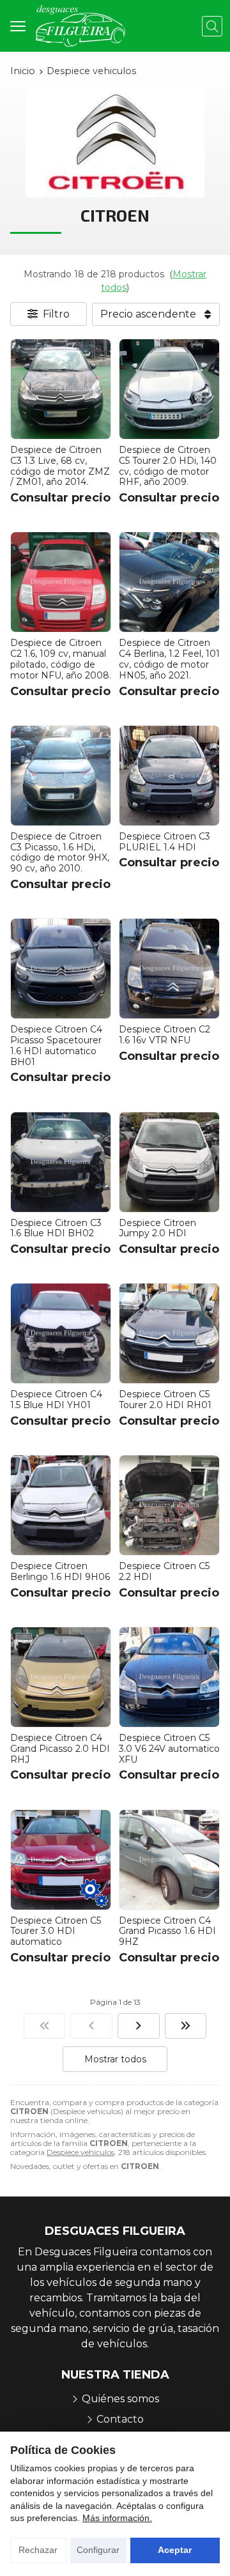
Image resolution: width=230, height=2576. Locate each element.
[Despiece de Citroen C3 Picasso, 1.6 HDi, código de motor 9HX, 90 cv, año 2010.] (61, 776)
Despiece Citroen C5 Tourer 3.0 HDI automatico (56, 1931)
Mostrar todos (115, 2059)
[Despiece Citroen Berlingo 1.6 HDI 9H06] (61, 1505)
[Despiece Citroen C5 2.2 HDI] (169, 1505)
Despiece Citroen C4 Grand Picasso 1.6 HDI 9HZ (167, 1931)
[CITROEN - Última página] (186, 2026)
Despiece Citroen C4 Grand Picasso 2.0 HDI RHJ (60, 1749)
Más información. (117, 2518)
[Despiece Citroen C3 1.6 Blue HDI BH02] (61, 1162)
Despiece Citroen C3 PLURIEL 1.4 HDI (165, 842)
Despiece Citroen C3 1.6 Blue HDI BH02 (56, 1228)
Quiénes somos (120, 2399)
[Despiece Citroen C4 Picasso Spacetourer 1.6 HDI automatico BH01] (61, 969)
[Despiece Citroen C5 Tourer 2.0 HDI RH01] (169, 1333)
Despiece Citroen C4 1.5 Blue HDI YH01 (56, 1399)
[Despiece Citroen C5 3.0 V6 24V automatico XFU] (169, 1677)
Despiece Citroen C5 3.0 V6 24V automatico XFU (169, 1749)
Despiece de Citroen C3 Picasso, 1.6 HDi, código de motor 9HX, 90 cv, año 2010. (60, 852)
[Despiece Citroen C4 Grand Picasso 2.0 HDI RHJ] (61, 1677)
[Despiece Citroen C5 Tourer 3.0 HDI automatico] (61, 1860)
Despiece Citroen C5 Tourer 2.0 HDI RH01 (165, 1399)
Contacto (120, 2419)
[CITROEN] (45, 2026)
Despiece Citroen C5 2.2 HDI (164, 1571)
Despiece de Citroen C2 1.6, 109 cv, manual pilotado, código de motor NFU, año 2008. (61, 659)
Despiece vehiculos (80, 2152)
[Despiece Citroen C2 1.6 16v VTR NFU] (169, 969)
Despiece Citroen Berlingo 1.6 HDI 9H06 (60, 1571)
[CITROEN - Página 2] (139, 2026)
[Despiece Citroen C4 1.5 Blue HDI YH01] (61, 1333)
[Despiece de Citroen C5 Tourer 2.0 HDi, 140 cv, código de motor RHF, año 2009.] (169, 389)
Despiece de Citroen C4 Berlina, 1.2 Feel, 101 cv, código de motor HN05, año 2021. (169, 659)
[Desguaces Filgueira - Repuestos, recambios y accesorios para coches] (80, 26)
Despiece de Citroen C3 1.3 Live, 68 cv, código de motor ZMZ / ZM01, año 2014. (60, 466)
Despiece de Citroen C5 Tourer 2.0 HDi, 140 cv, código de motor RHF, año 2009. (168, 466)
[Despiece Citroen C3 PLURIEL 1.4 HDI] (169, 776)
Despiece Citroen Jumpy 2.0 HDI (157, 1228)
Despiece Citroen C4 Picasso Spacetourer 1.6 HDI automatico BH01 (56, 1045)
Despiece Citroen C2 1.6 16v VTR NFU (165, 1035)
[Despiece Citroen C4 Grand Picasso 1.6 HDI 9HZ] (169, 1860)
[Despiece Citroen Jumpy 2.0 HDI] (169, 1162)
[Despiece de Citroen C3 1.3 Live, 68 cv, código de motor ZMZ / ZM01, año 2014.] (61, 389)
